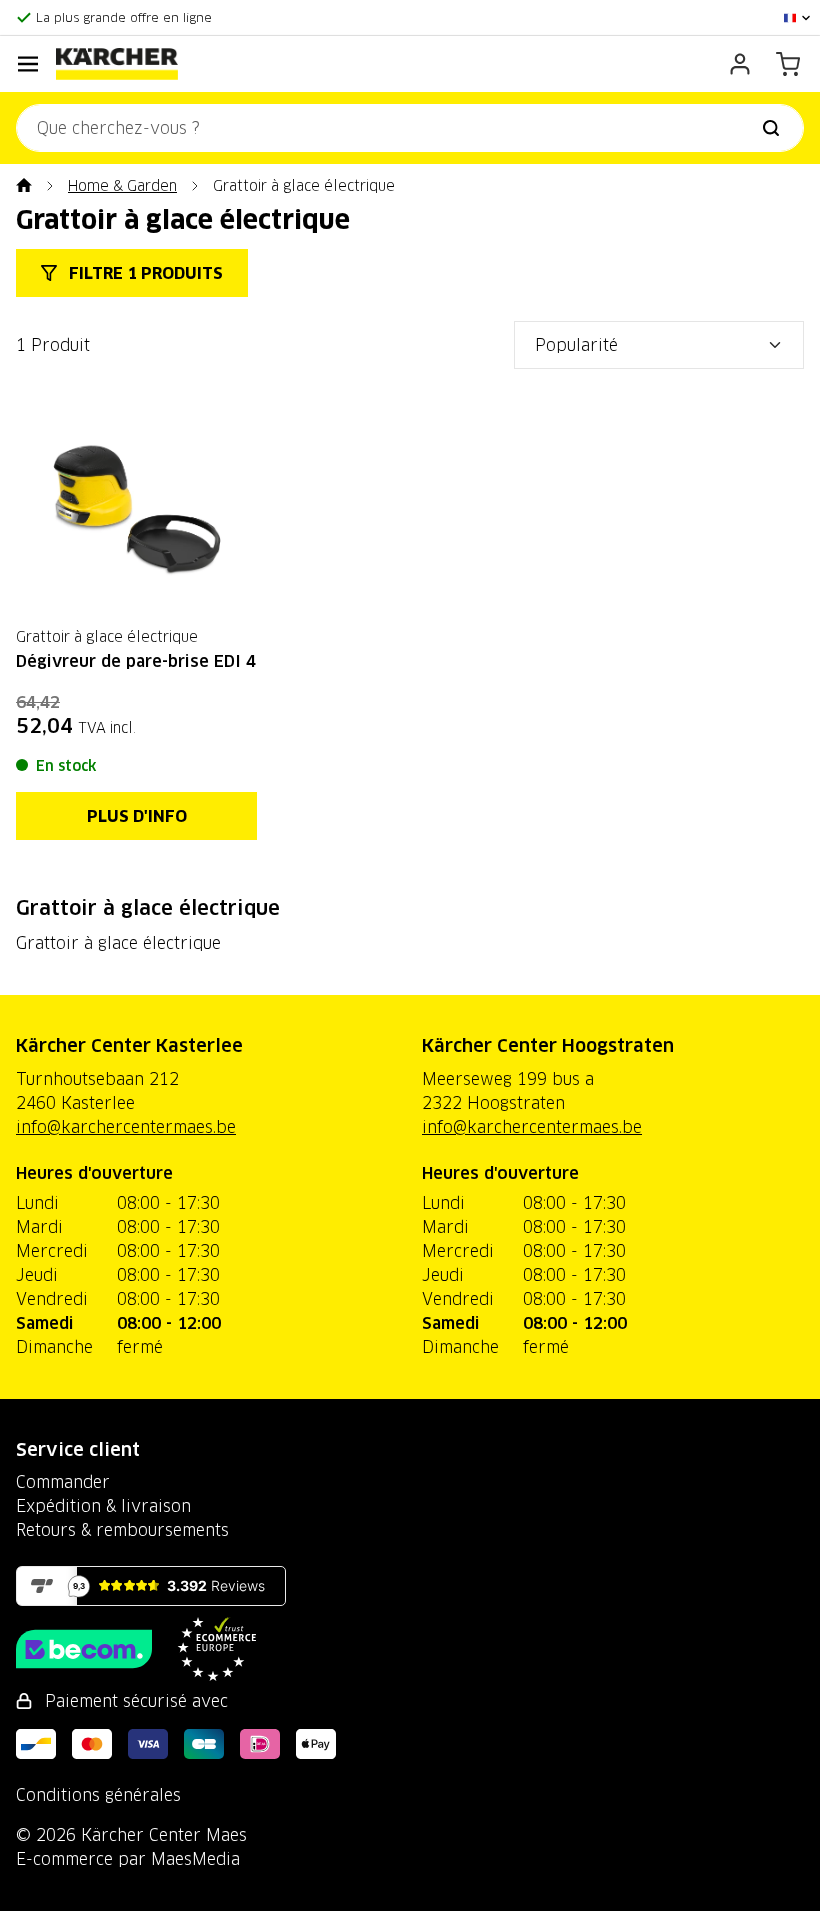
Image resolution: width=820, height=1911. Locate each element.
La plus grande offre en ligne (124, 17)
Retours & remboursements (122, 1530)
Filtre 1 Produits (144, 273)
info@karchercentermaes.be (126, 1127)
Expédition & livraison (103, 1506)
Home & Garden (122, 186)
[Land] (798, 18)
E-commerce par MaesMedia (128, 1859)
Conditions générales (98, 1795)
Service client (78, 1449)
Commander (63, 1482)
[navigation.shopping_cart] (788, 64)
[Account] (740, 64)
